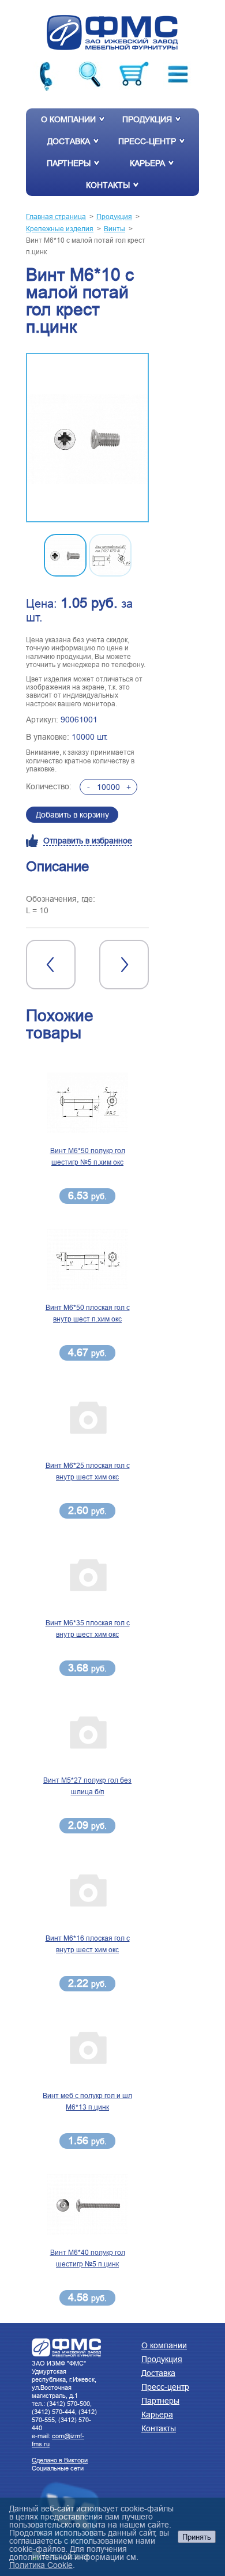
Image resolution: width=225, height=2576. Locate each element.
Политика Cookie (41, 2565)
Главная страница (56, 216)
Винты (115, 229)
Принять (197, 2537)
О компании (68, 119)
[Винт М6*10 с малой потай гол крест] (87, 438)
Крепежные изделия (60, 229)
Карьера (147, 163)
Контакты (108, 185)
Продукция (147, 119)
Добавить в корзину (72, 815)
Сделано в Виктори (60, 2460)
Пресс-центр (147, 141)
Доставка (69, 141)
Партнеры (69, 163)
